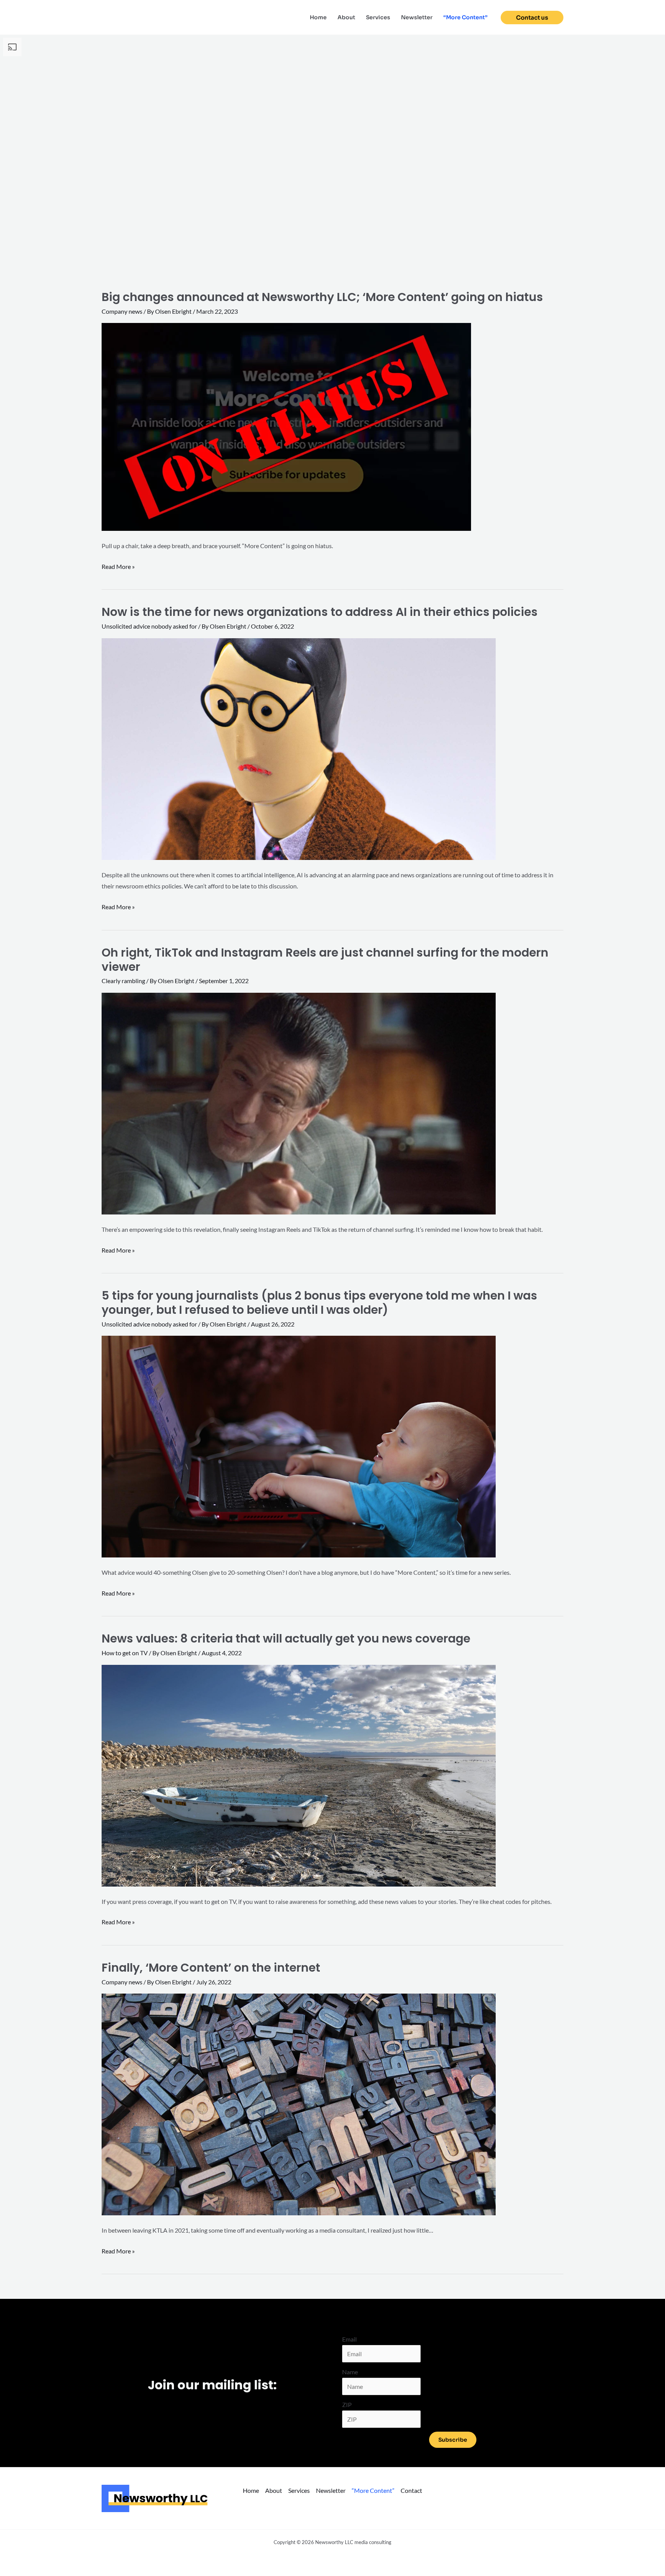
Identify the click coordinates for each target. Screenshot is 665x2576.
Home (318, 17)
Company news (122, 311)
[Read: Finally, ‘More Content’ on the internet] (299, 2103)
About (346, 17)
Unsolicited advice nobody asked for (149, 626)
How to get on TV (125, 1653)
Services (378, 17)
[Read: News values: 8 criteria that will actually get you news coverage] (299, 1775)
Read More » (118, 567)
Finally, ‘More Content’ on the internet (211, 1968)
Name (350, 2372)
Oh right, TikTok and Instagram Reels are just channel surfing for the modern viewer (325, 960)
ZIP (347, 2405)
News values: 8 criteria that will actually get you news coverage (286, 1638)
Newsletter (417, 17)
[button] (532, 18)
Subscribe (453, 2440)
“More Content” (465, 17)
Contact (411, 2490)
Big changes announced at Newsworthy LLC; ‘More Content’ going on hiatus (322, 297)
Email (349, 2339)
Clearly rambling (123, 981)
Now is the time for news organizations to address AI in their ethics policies (320, 612)
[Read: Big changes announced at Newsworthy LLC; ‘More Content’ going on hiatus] (286, 426)
